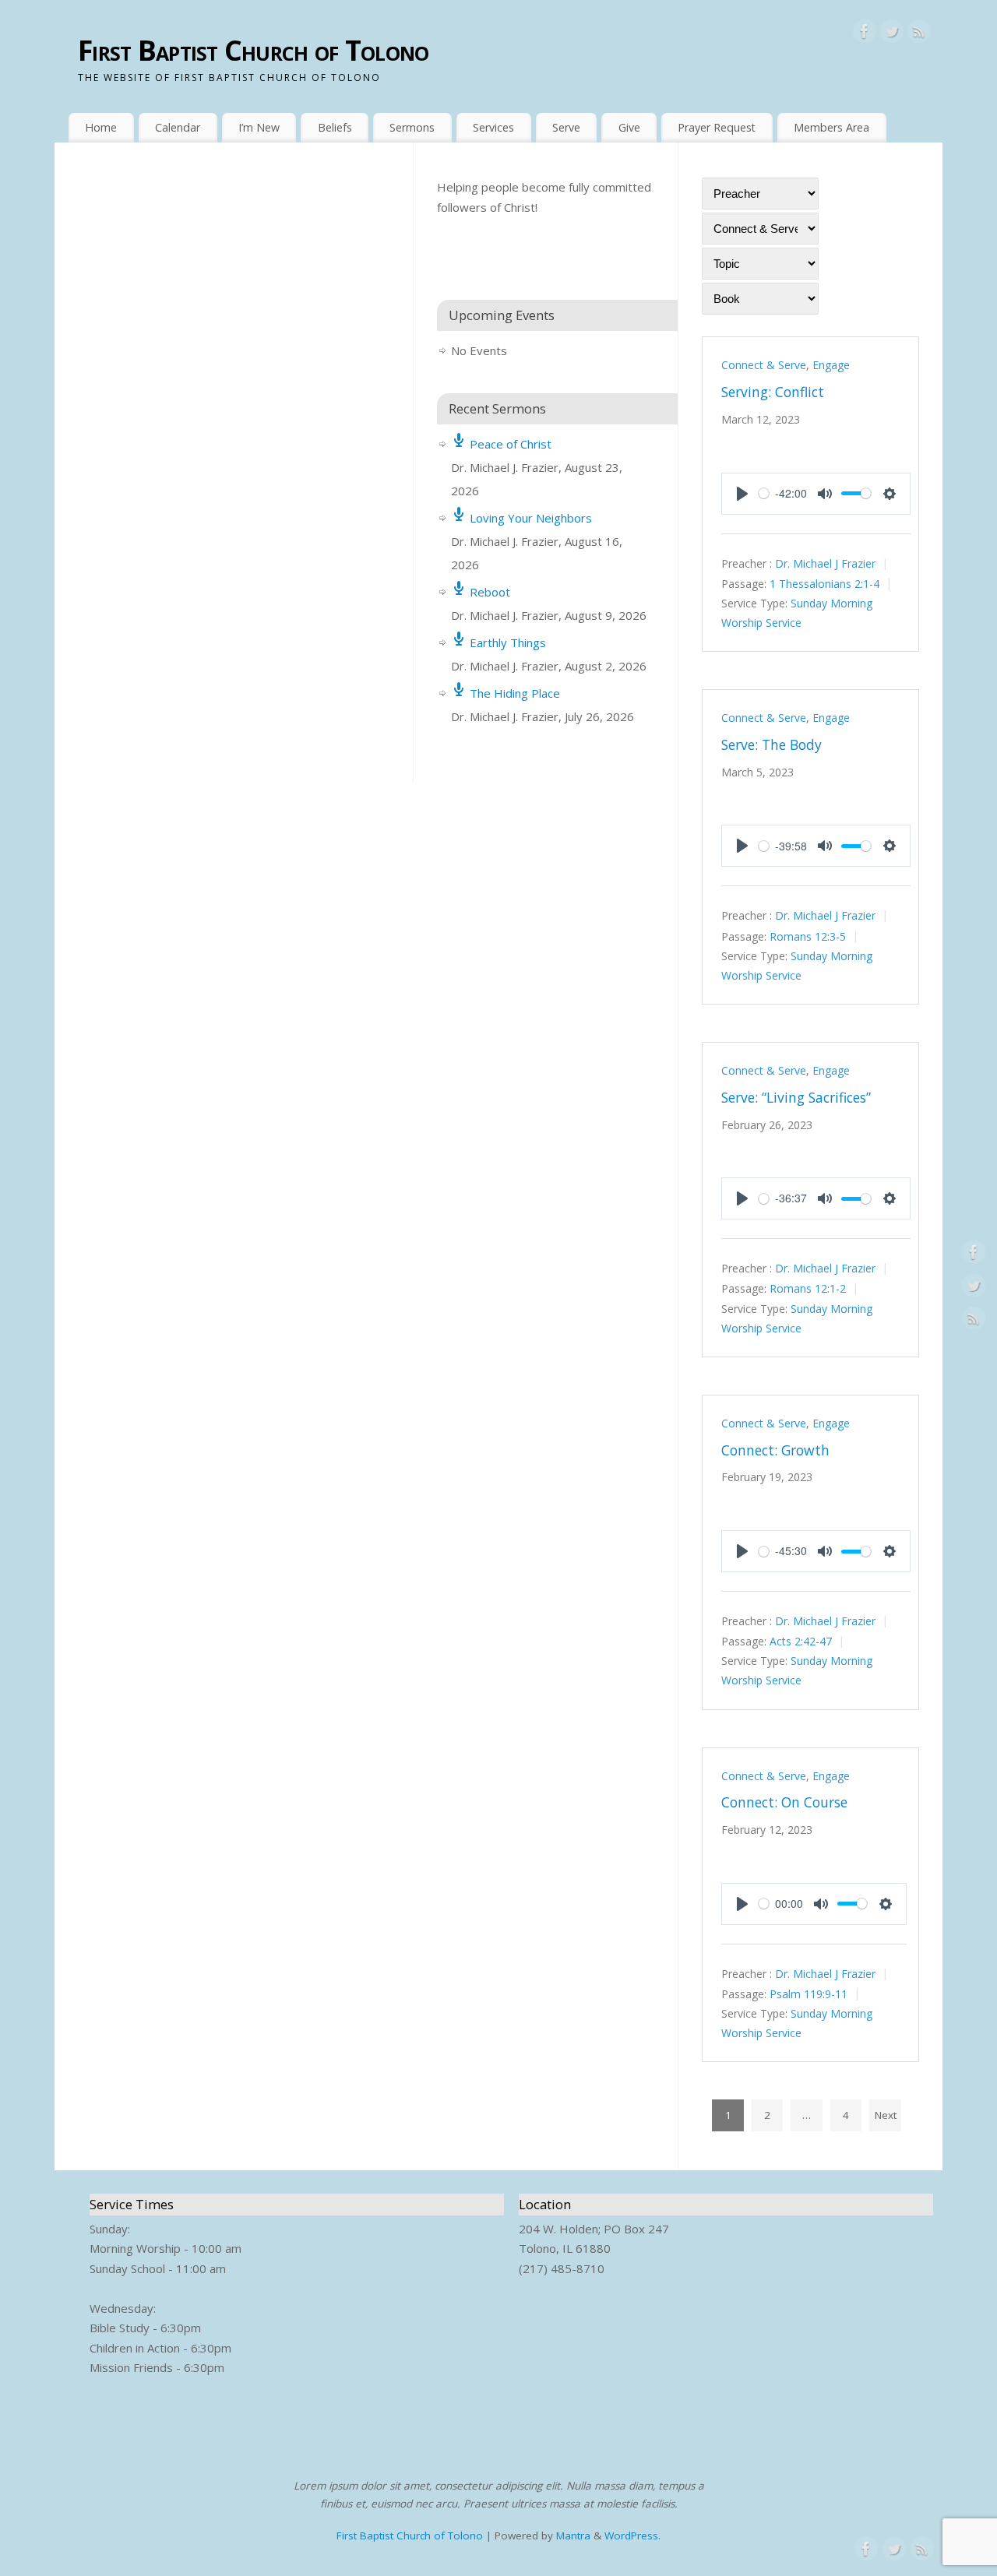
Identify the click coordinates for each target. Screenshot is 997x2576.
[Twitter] (892, 34)
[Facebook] (865, 34)
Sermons (412, 127)
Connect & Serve (764, 365)
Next (886, 2115)
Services (493, 127)
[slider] (764, 493)
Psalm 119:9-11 (809, 1994)
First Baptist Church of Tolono (253, 50)
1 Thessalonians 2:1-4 (824, 584)
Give (629, 127)
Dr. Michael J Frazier (825, 563)
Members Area (831, 127)
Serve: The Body (772, 744)
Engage (831, 365)
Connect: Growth (775, 1450)
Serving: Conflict (773, 392)
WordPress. (632, 2536)
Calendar (178, 127)
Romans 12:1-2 (808, 1289)
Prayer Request (717, 127)
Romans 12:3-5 (808, 936)
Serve (566, 127)
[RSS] (919, 34)
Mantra (573, 2536)
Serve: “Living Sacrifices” (796, 1097)
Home (101, 127)
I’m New (259, 127)
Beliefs (335, 127)
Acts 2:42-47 (801, 1642)
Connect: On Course (784, 1802)
